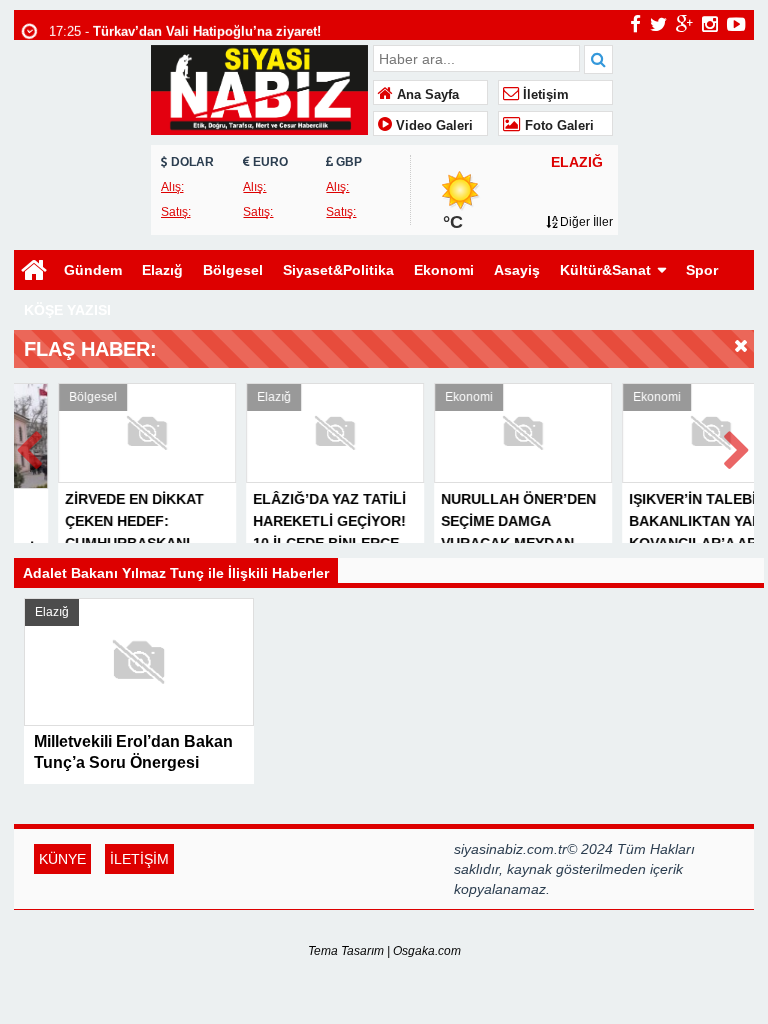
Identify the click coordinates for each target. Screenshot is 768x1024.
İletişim (544, 95)
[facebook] (635, 24)
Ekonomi (444, 270)
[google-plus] (684, 24)
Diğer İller (585, 222)
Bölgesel (233, 270)
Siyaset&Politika (338, 270)
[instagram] (710, 24)
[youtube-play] (736, 24)
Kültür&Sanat (605, 270)
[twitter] (658, 24)
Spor (702, 270)
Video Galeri (432, 126)
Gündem (93, 270)
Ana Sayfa (426, 95)
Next (738, 446)
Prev (30, 446)
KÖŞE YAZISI (67, 310)
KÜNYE (62, 859)
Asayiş (517, 270)
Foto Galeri (557, 126)
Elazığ (162, 270)
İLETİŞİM (139, 859)
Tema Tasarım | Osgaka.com (384, 951)
